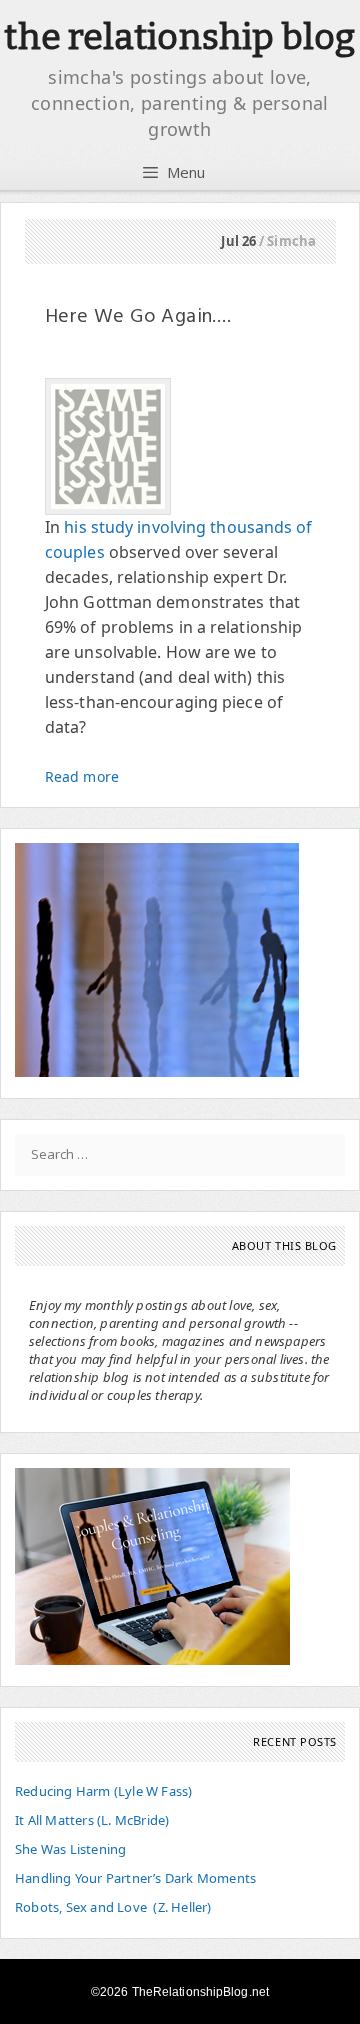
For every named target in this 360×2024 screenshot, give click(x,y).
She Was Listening (70, 1849)
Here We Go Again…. (138, 317)
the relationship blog (179, 37)
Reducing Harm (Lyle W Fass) (103, 1791)
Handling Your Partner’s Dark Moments (135, 1878)
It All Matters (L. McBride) (92, 1820)
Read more (82, 776)
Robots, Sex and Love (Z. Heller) (113, 1907)
